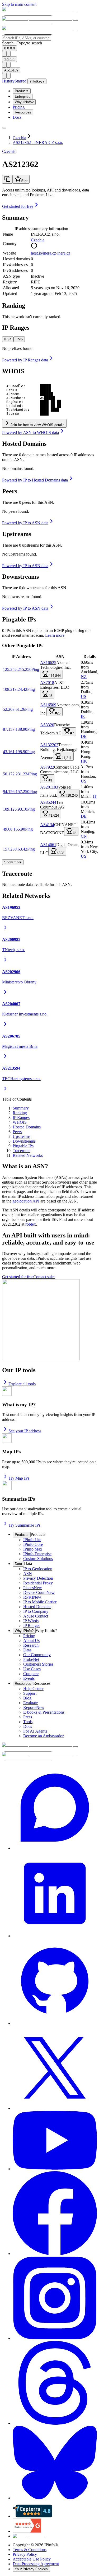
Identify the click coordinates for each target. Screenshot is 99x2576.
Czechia (38, 240)
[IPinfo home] (49, 23)
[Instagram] (55, 2298)
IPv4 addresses (15, 265)
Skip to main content (19, 4)
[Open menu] (4, 128)
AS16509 (48, 705)
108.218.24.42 (15, 689)
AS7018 (47, 683)
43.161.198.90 (15, 752)
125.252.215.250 (17, 669)
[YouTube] (55, 2141)
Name (8, 234)
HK (84, 761)
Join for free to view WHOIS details (37, 425)
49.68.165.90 (14, 829)
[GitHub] (55, 1982)
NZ (84, 677)
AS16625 (48, 663)
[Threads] (55, 2383)
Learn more (55, 635)
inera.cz (64, 253)
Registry (10, 282)
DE (84, 736)
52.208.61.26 (14, 709)
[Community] (55, 1808)
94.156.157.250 (16, 792)
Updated (10, 294)
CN (84, 836)
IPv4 (8, 339)
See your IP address (25, 1431)
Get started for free (18, 206)
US (84, 696)
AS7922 (47, 767)
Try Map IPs (19, 1478)
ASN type (11, 276)
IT (95, 796)
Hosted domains (16, 259)
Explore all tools (22, 1384)
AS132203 (49, 745)
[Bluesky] (55, 2463)
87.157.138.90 (15, 729)
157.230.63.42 (15, 849)
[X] (55, 2068)
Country (10, 244)
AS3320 (47, 725)
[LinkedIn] (55, 1894)
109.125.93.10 (15, 809)
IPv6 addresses (15, 270)
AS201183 (49, 787)
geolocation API (26, 1201)
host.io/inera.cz (43, 253)
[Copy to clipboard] (7, 179)
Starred (21, 81)
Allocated (11, 288)
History (8, 81)
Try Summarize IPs (24, 1525)
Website (10, 253)
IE (83, 716)
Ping (35, 669)
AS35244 (48, 802)
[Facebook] (55, 2214)
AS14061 (48, 845)
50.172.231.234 (16, 774)
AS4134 (47, 825)
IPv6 (19, 339)
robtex (31, 1224)
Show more (13, 862)
